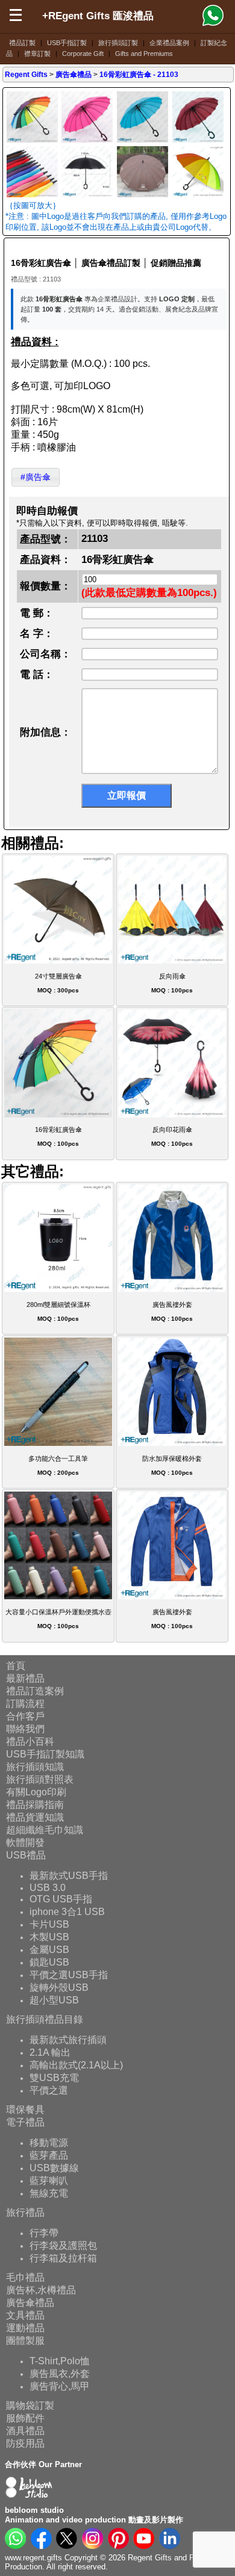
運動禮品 (25, 2328)
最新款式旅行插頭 (68, 2039)
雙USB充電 (54, 2077)
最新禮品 (25, 1678)
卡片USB (49, 1924)
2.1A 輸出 (50, 2052)
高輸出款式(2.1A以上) (76, 2064)
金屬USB (49, 1949)
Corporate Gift (83, 54)
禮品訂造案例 (35, 1691)
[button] (36, 477)
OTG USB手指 (61, 1898)
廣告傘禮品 (30, 2303)
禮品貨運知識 (35, 1817)
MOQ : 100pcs (172, 983)
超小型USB (54, 2000)
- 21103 (139, 75)
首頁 (16, 1666)
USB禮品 (26, 1855)
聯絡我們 (25, 1729)
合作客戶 (25, 1716)
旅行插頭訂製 (118, 43)
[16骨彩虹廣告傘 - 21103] (32, 141)
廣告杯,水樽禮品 (41, 2290)
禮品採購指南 (35, 1805)
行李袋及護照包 (63, 2245)
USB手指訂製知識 (45, 1754)
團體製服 (25, 2341)
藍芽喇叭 (49, 2180)
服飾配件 (25, 2418)
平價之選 (49, 2090)
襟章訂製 (37, 54)
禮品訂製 (22, 43)
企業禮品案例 (169, 43)
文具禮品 (25, 2315)
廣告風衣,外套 (60, 2373)
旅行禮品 (25, 2212)
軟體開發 (25, 1843)
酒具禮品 (25, 2431)
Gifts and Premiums (144, 54)
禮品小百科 (30, 1741)
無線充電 (49, 2193)
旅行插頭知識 (35, 1767)
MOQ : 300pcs (58, 983)
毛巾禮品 (25, 2277)
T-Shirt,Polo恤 (60, 2360)
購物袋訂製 (30, 2405)
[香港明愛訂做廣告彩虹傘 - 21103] (198, 196)
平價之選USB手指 (69, 1974)
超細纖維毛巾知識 (45, 1830)
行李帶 (44, 2232)
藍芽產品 (49, 2155)
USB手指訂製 (67, 43)
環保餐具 (25, 2110)
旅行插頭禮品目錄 (45, 2019)
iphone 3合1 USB (67, 1911)
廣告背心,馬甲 (60, 2386)
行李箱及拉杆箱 (63, 2258)
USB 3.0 (48, 1887)
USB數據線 (54, 2167)
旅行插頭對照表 (40, 1779)
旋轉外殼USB (59, 1987)
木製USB (49, 1936)
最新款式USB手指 (69, 1875)
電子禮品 (25, 2122)
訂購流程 (25, 1704)
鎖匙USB (49, 1962)
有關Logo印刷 (36, 1792)
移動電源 (49, 2142)
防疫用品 (25, 2443)
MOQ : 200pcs (58, 1465)
